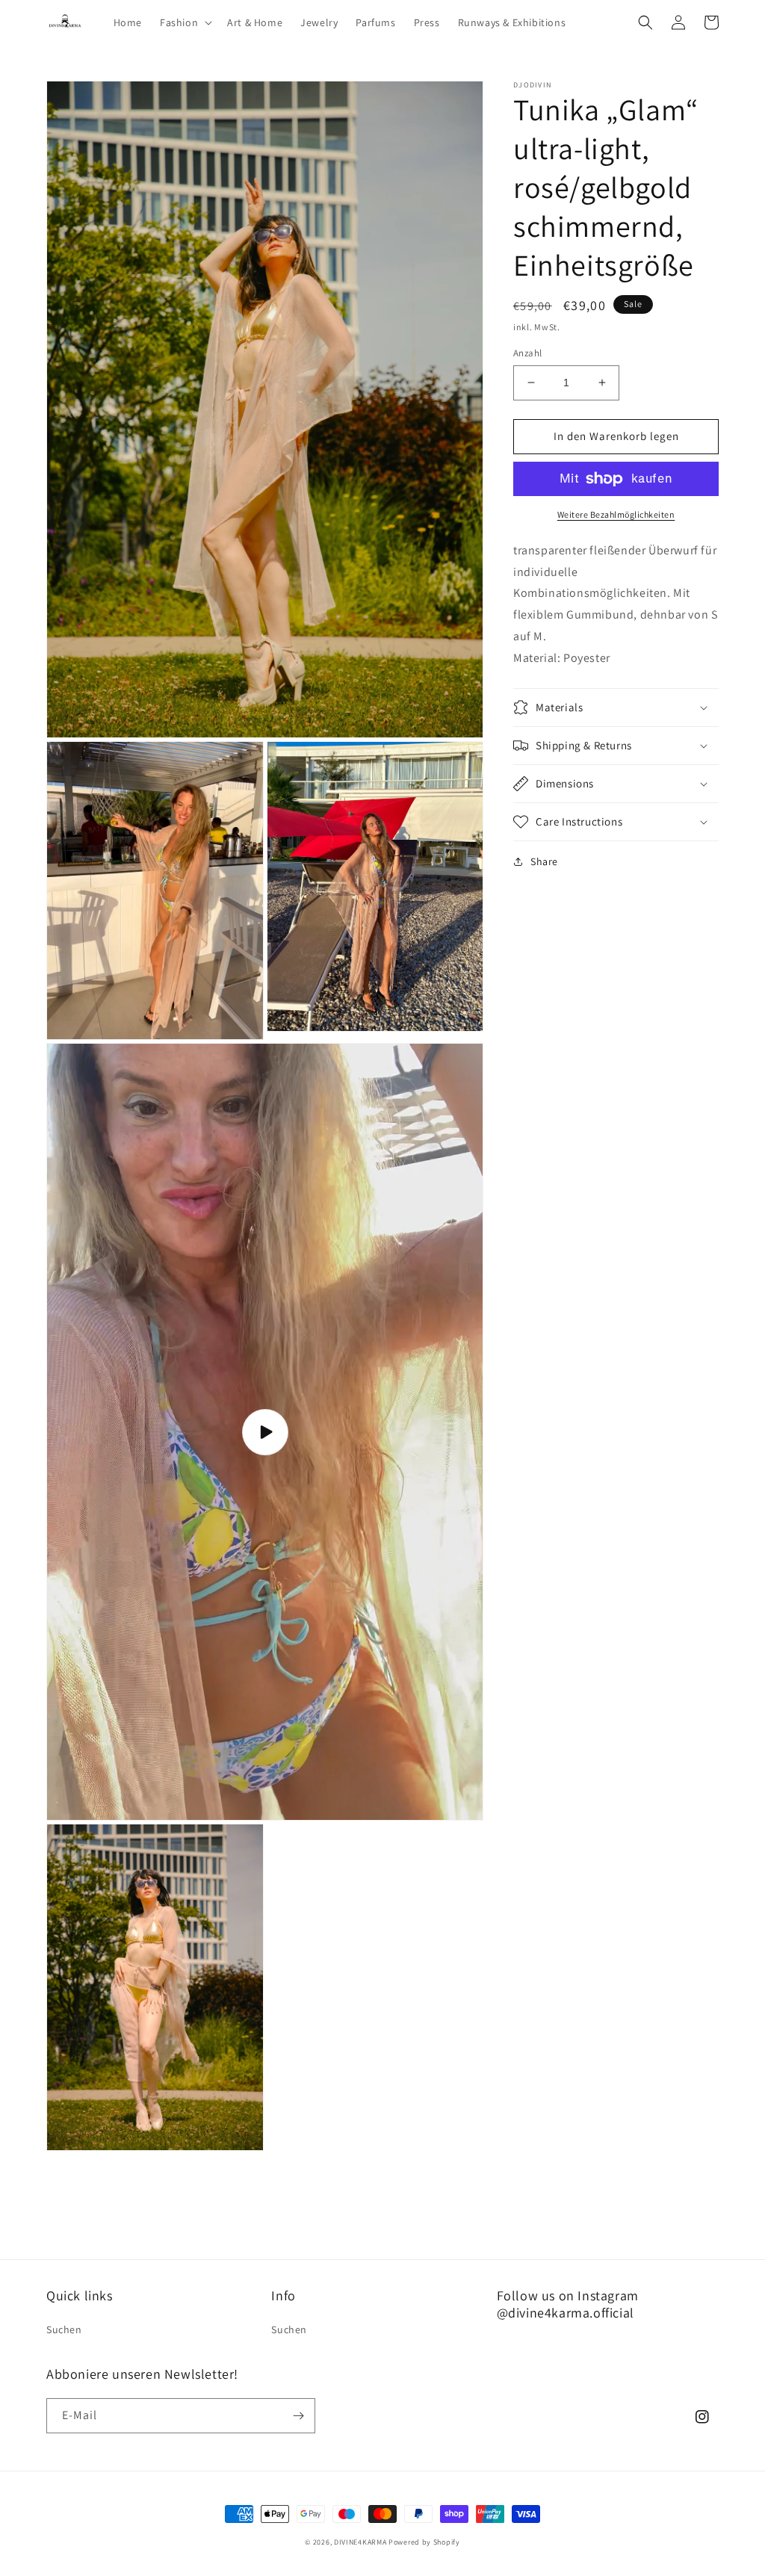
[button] (185, 22)
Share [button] (544, 861)
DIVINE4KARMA (360, 2542)
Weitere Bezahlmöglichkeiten (616, 514)
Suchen (64, 2329)
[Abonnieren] (298, 2416)
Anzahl (527, 353)
